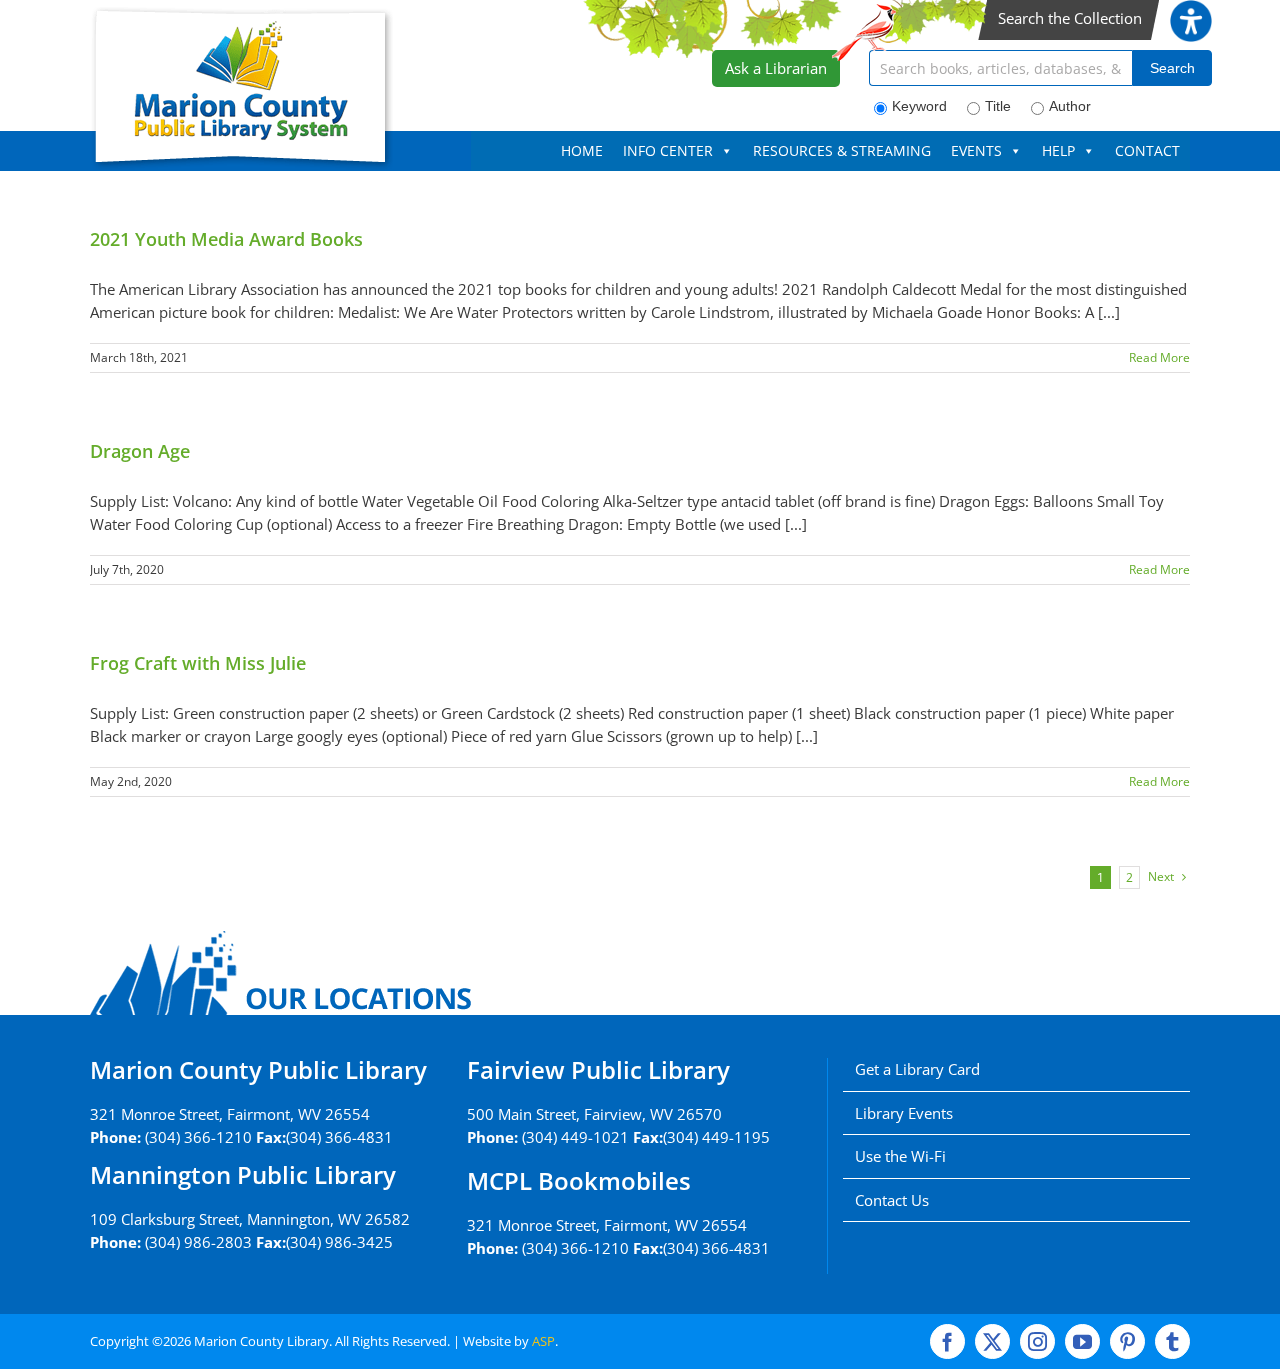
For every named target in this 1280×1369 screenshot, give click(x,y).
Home (582, 150)
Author (1070, 106)
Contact (1147, 150)
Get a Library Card (917, 1069)
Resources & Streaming (842, 150)
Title (998, 106)
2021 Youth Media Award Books (226, 239)
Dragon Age (140, 451)
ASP (543, 1341)
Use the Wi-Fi (900, 1156)
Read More (1159, 357)
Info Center (668, 150)
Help (1058, 150)
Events (976, 150)
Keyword (919, 106)
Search (1172, 68)
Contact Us (892, 1200)
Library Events (904, 1113)
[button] (1191, 11)
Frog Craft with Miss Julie (198, 663)
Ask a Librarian (776, 68)
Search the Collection (1070, 18)
